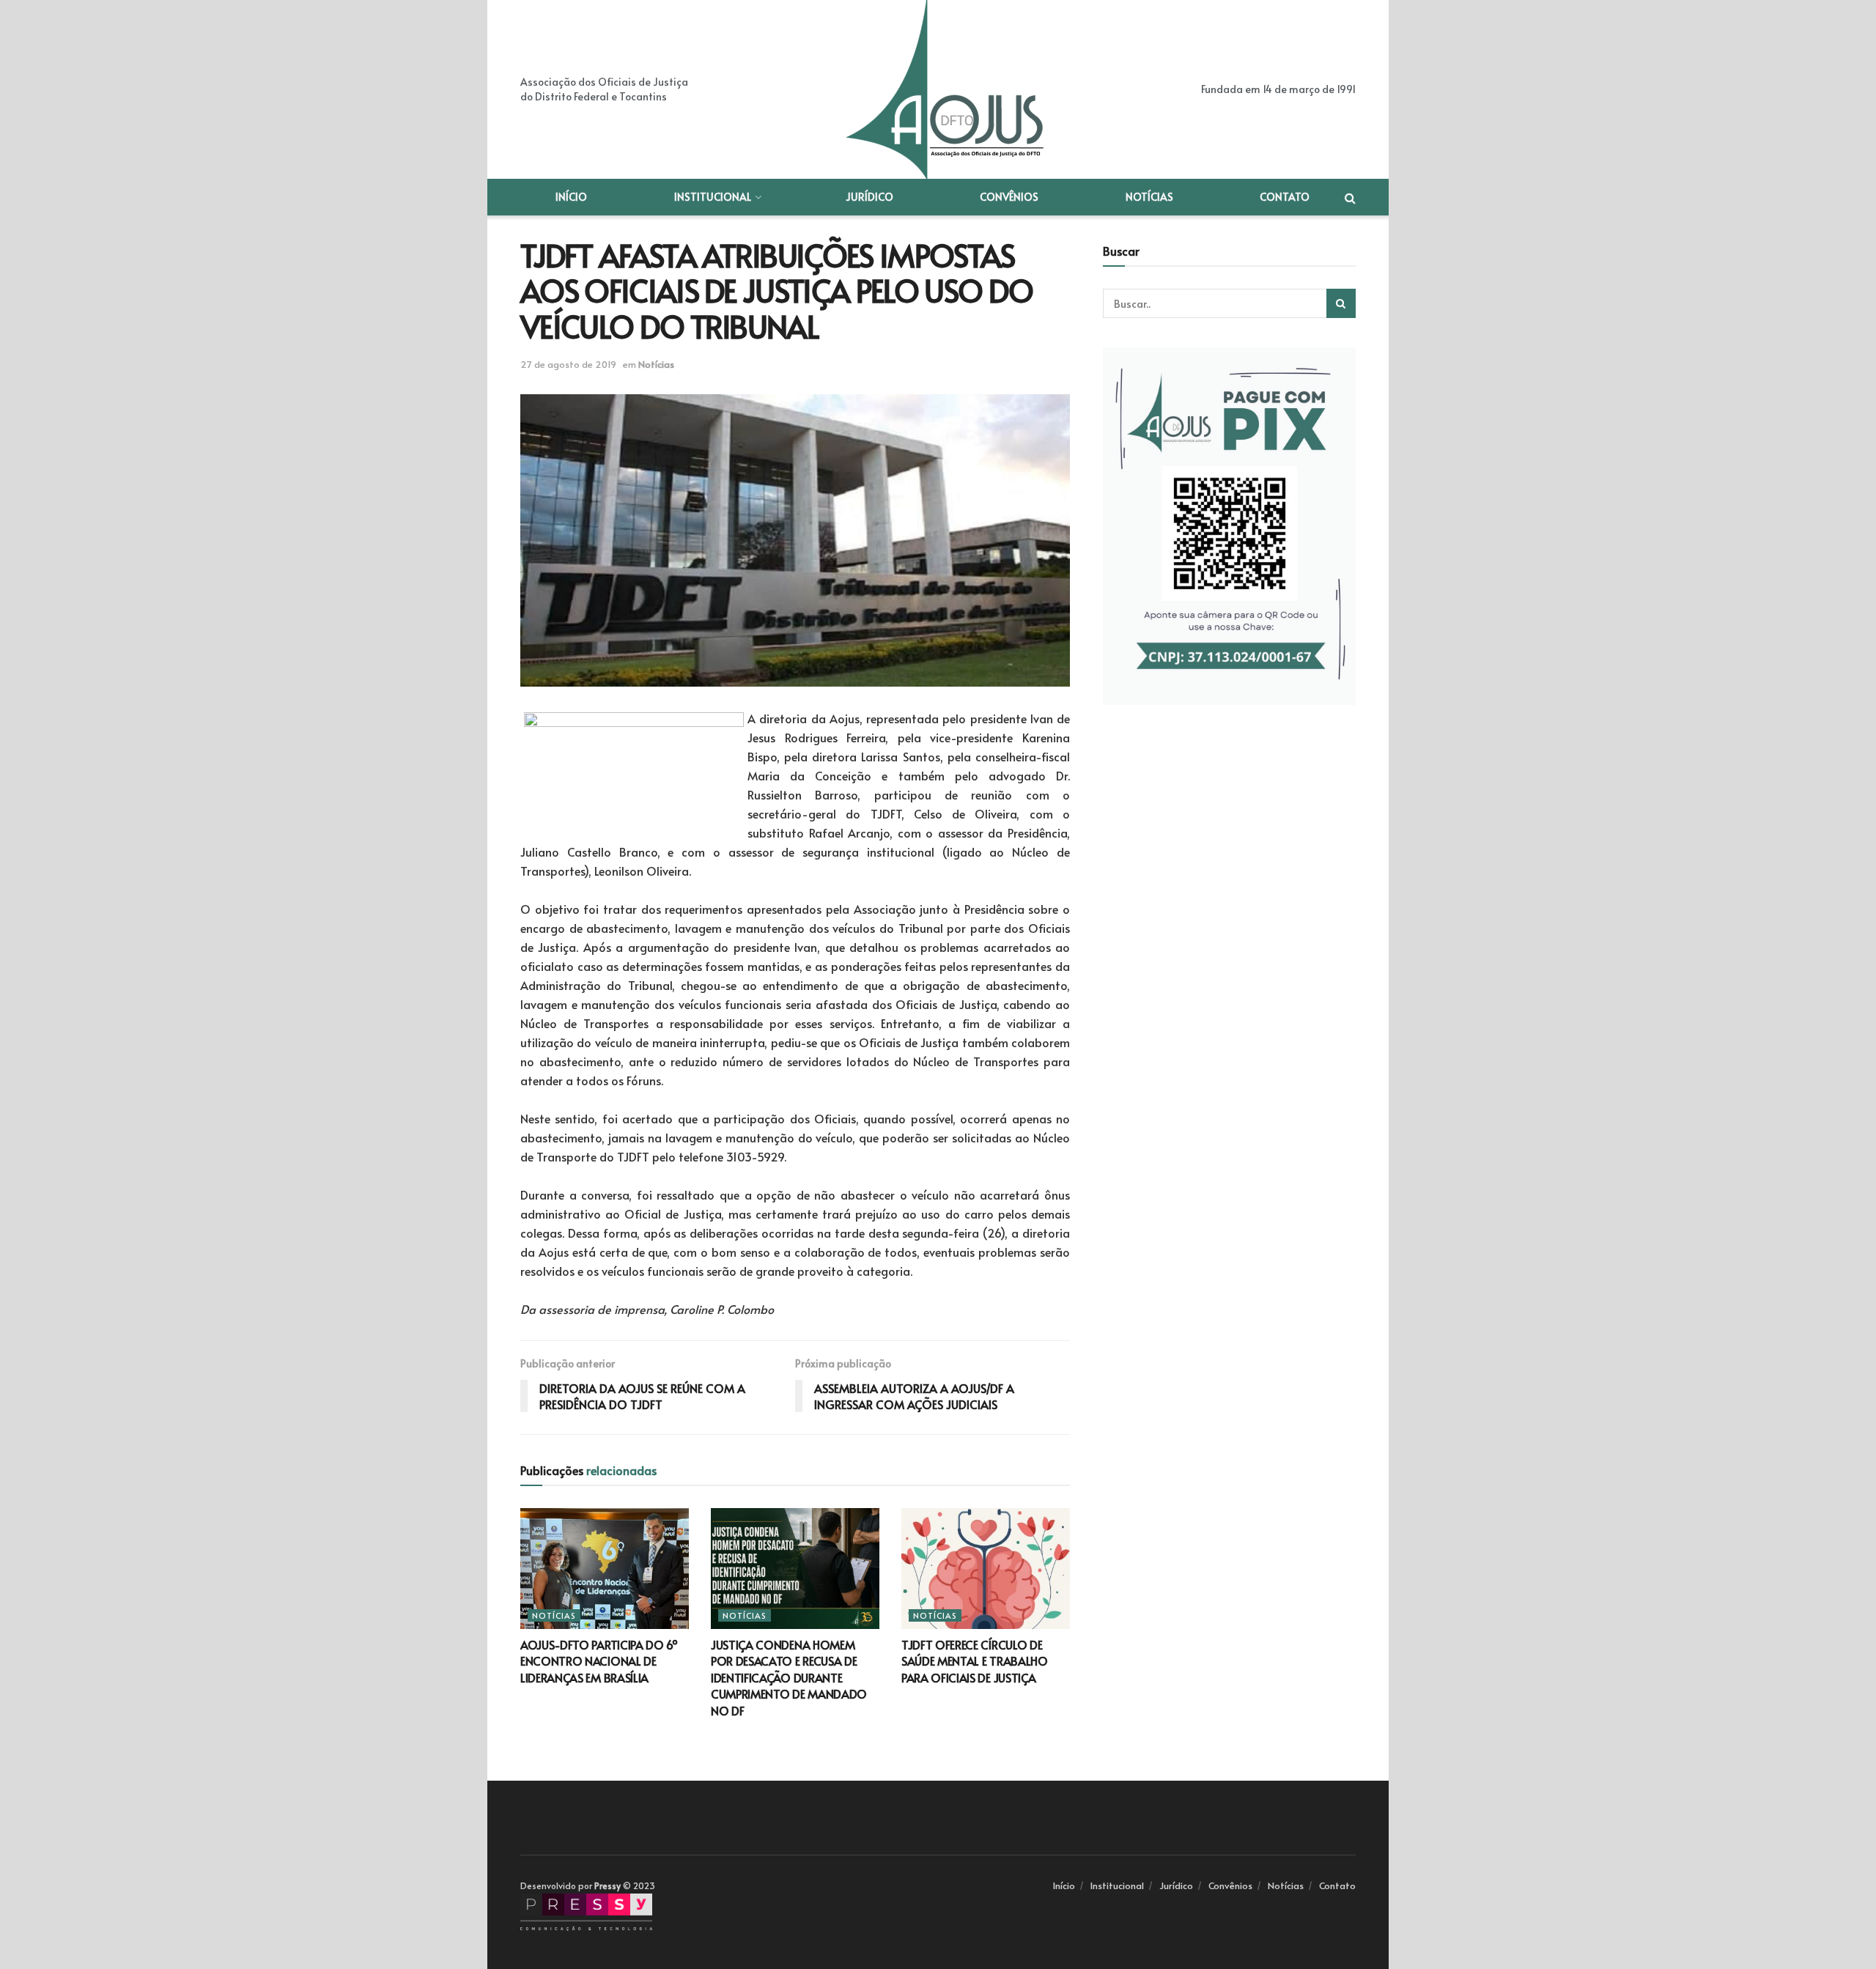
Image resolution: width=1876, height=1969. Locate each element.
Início (571, 197)
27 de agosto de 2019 (568, 364)
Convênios (1009, 197)
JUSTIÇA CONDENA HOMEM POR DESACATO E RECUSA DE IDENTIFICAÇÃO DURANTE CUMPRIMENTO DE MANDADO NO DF (789, 1677)
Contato (1285, 197)
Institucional (713, 197)
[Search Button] (1341, 303)
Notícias (1149, 197)
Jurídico (869, 197)
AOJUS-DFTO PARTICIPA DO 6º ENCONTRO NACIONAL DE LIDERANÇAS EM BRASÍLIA (599, 1661)
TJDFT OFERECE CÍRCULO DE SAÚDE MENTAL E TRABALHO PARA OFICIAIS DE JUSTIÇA (975, 1661)
